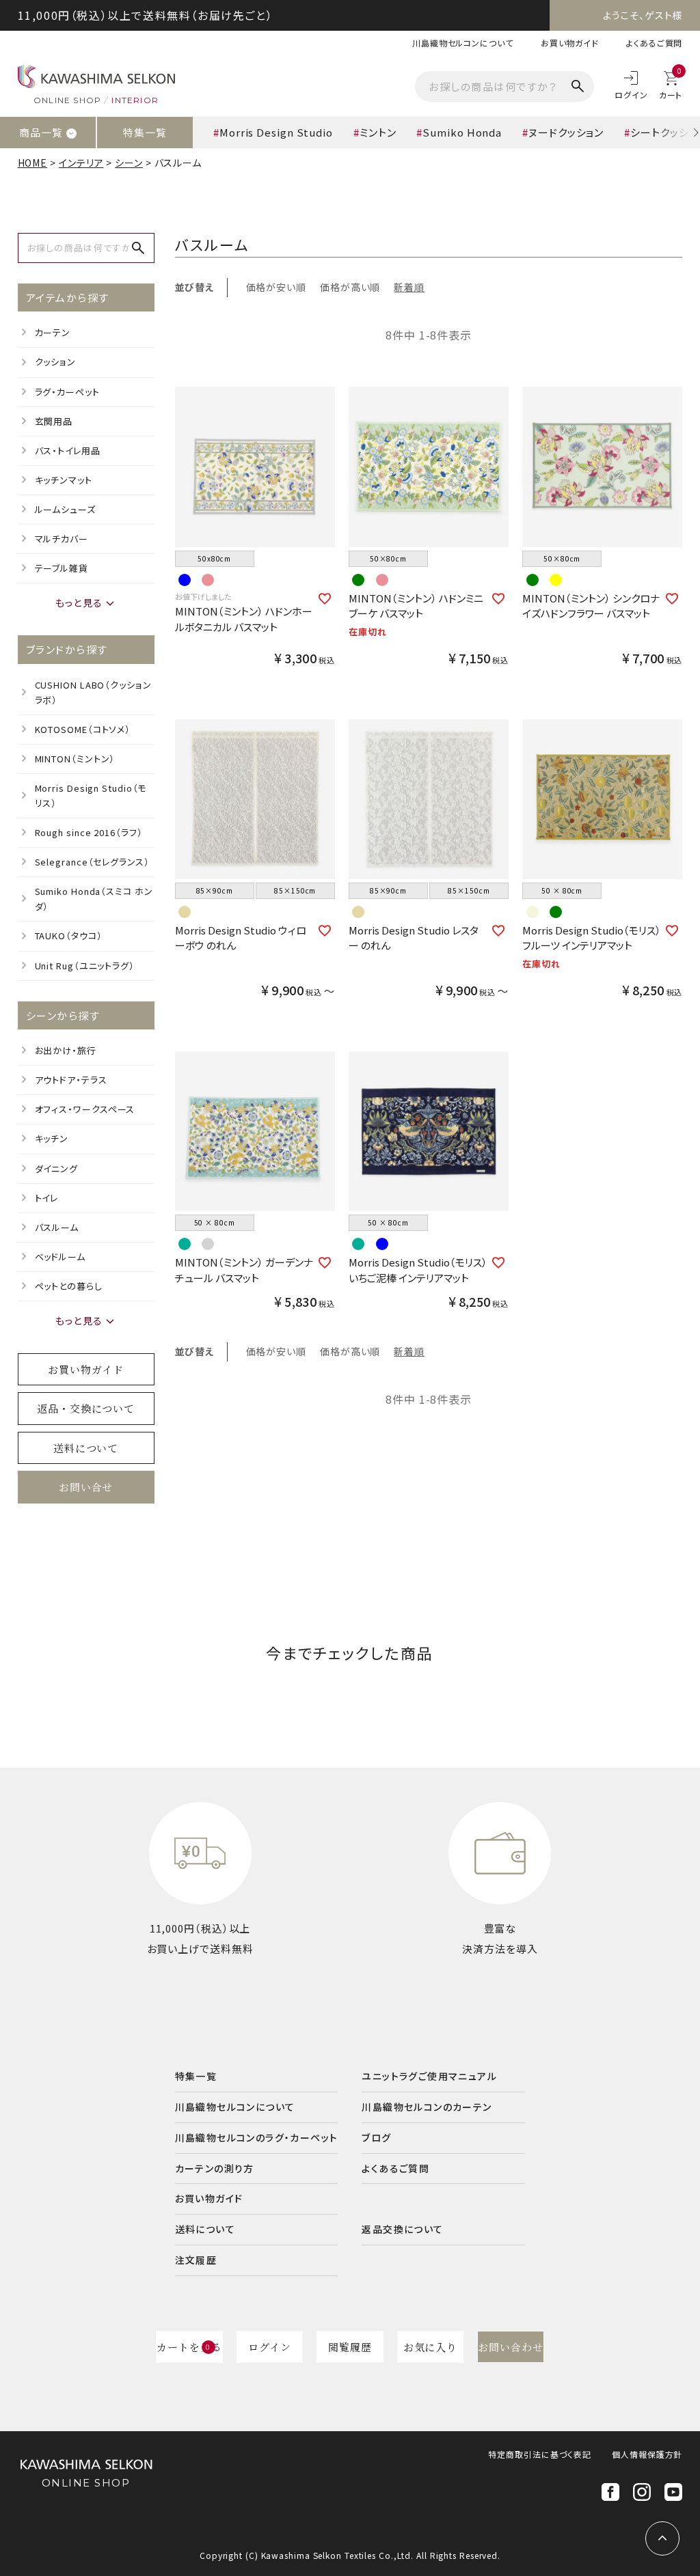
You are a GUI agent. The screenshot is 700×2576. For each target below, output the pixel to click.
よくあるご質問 (654, 43)
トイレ (47, 1198)
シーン (129, 163)
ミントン (378, 132)
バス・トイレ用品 (68, 451)
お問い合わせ (510, 2347)
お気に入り (431, 2347)
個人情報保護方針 (647, 2454)
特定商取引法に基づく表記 (540, 2454)
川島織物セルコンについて (463, 43)
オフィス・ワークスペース (85, 1109)
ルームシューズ (65, 509)
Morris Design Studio (276, 132)
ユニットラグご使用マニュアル (429, 2076)
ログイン (631, 95)
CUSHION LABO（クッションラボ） (93, 692)
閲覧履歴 (350, 2347)
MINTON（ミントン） (75, 759)
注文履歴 (196, 2260)
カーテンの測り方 (215, 2168)
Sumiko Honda (462, 132)
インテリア (81, 163)
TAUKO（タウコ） (69, 936)
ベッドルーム (60, 1257)
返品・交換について (86, 1408)
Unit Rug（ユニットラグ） (85, 966)
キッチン (52, 1138)
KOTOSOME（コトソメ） (83, 729)
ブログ (376, 2137)
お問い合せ (86, 1487)
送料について (86, 1448)
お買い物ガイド (570, 43)
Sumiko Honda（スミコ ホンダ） (94, 899)
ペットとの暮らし (69, 1286)
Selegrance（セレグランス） (92, 862)
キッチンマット (64, 480)
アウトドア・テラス (71, 1080)
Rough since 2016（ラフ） (89, 832)
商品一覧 (41, 132)
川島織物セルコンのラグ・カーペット (257, 2137)
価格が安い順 (276, 287)
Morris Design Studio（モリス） (91, 795)
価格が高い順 (350, 287)
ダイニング (57, 1168)
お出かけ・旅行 (66, 1050)
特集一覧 (145, 132)
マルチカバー (62, 539)
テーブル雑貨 (62, 568)
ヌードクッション (566, 132)
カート (671, 86)
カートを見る (189, 2347)
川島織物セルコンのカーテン (427, 2107)
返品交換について (402, 2229)
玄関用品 (54, 421)
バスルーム (57, 1227)
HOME (33, 163)
